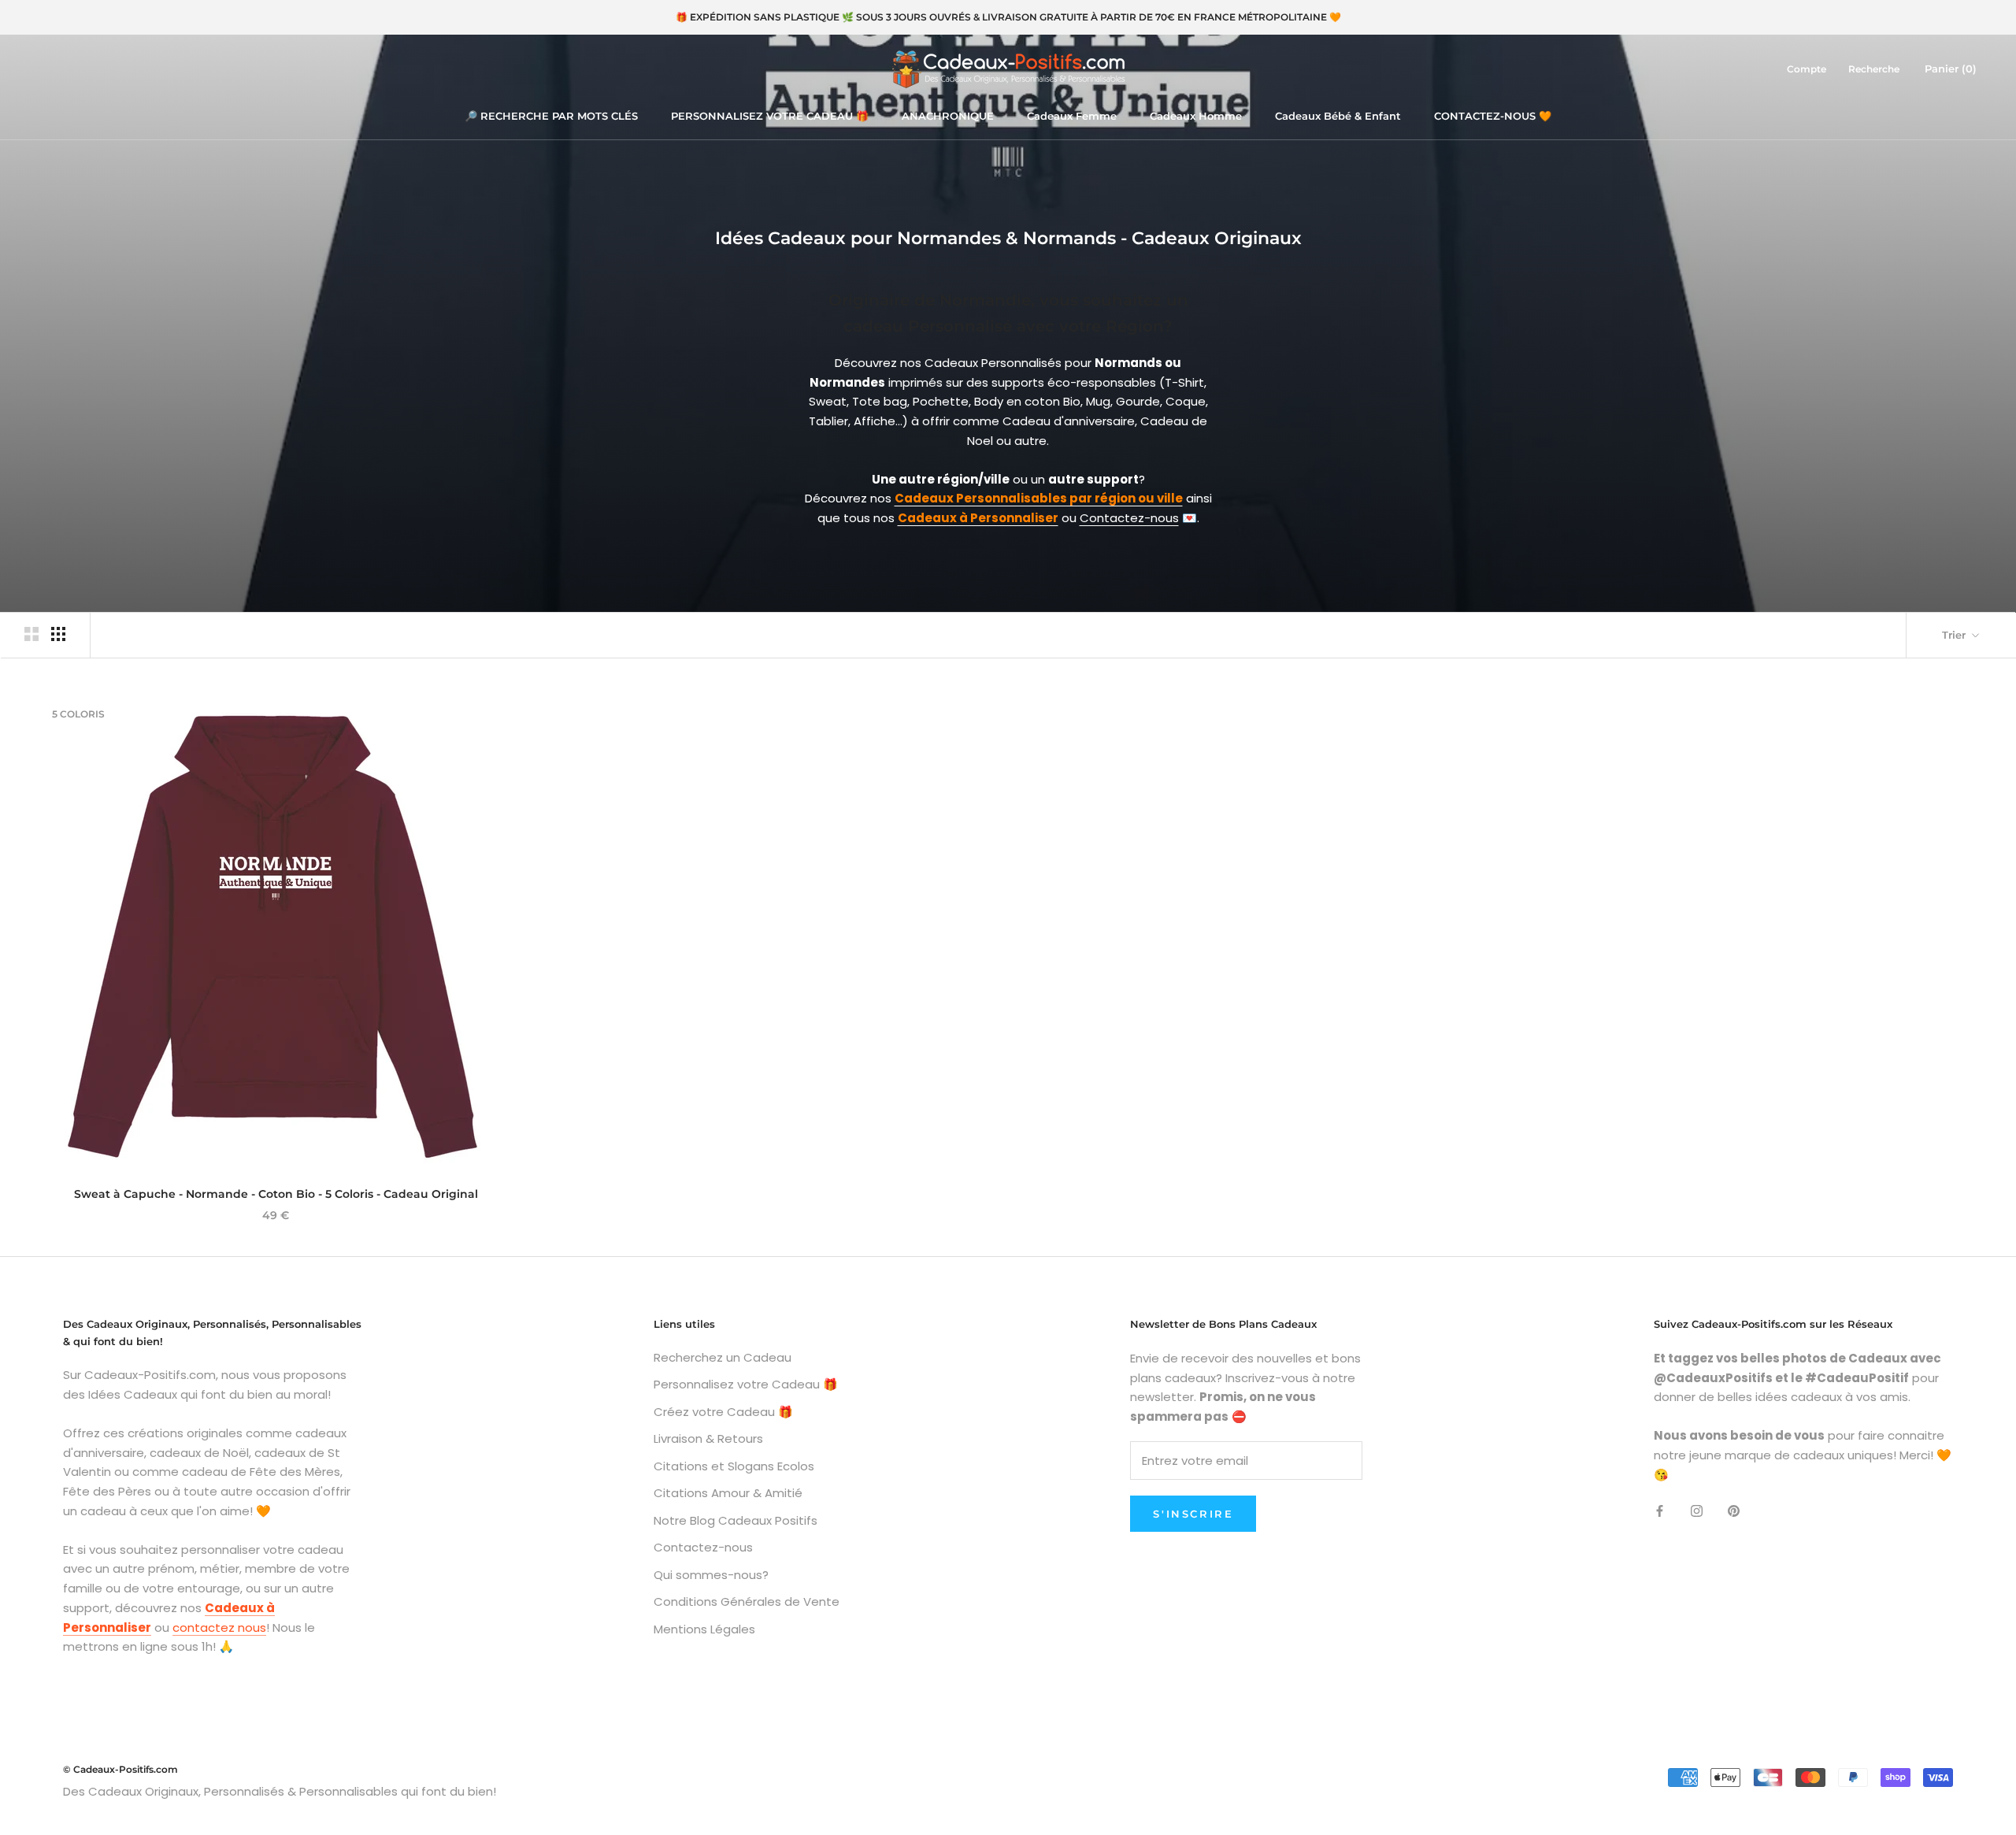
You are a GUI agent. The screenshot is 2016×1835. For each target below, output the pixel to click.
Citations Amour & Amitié (728, 1493)
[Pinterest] (1734, 1510)
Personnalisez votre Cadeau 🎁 (746, 1384)
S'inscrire (1193, 1514)
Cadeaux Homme (1196, 116)
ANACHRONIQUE (948, 116)
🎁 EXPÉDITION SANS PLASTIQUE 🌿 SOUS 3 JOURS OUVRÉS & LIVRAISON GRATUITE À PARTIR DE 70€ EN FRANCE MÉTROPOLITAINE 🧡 (1008, 17)
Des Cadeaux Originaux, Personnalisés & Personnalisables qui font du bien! (280, 1791)
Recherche (1874, 69)
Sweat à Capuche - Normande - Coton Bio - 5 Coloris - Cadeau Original (276, 1194)
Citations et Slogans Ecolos (734, 1466)
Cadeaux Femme (1072, 116)
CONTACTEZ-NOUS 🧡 (1493, 116)
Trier (1955, 635)
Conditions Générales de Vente (747, 1601)
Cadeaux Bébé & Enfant (1338, 116)
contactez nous (219, 1627)
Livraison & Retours (708, 1438)
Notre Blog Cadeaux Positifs (736, 1520)
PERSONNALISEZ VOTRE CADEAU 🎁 (770, 116)
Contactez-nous (1129, 518)
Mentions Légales (704, 1629)
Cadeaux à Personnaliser (978, 518)
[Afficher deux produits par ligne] (31, 634)
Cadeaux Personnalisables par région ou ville (1039, 498)
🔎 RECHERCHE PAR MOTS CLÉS (551, 116)
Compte (1807, 69)
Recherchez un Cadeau (723, 1357)
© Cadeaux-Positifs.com (120, 1769)
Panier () (1951, 69)
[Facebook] (1660, 1510)
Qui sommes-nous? (711, 1575)
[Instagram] (1697, 1510)
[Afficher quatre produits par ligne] (58, 634)
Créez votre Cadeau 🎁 (723, 1412)
